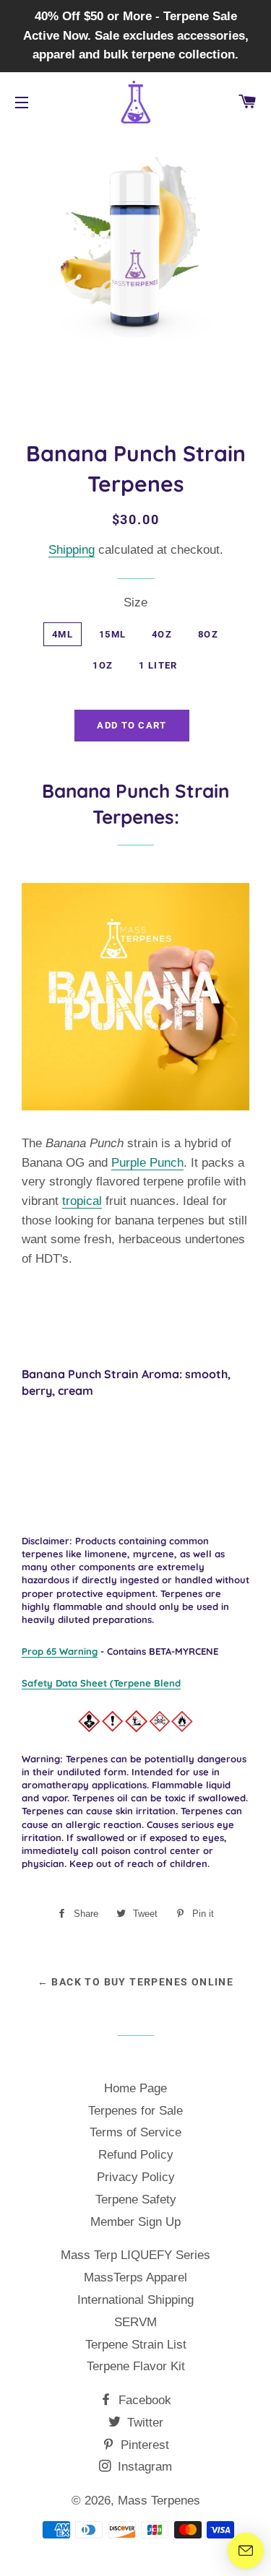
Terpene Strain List (136, 2345)
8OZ (208, 634)
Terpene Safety (136, 2199)
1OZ (103, 665)
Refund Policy (136, 2155)
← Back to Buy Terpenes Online (136, 1982)
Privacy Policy (136, 2177)
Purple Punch (147, 1163)
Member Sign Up (135, 2222)
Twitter (143, 2423)
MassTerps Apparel (135, 2277)
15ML (112, 634)
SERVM (135, 2322)
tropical (82, 1201)
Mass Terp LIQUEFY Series (135, 2255)
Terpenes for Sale (135, 2111)
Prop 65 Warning (60, 1651)
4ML (63, 634)
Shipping (72, 550)
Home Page (135, 2088)
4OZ (162, 634)
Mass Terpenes (159, 2501)
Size (135, 602)
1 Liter (158, 665)
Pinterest (143, 2445)
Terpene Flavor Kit (136, 2366)
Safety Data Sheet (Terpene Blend (101, 1683)
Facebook (143, 2400)
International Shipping (135, 2300)
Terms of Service (135, 2132)
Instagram (143, 2467)
